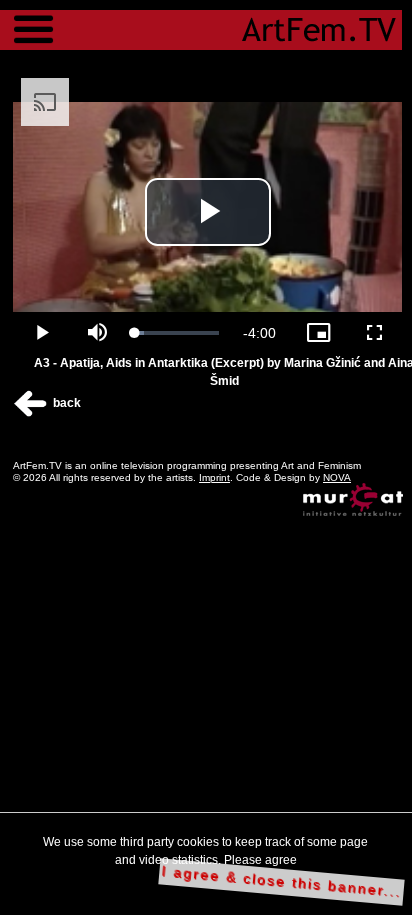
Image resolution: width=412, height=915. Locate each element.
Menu (33, 20)
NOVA (337, 477)
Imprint (214, 477)
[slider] (177, 333)
